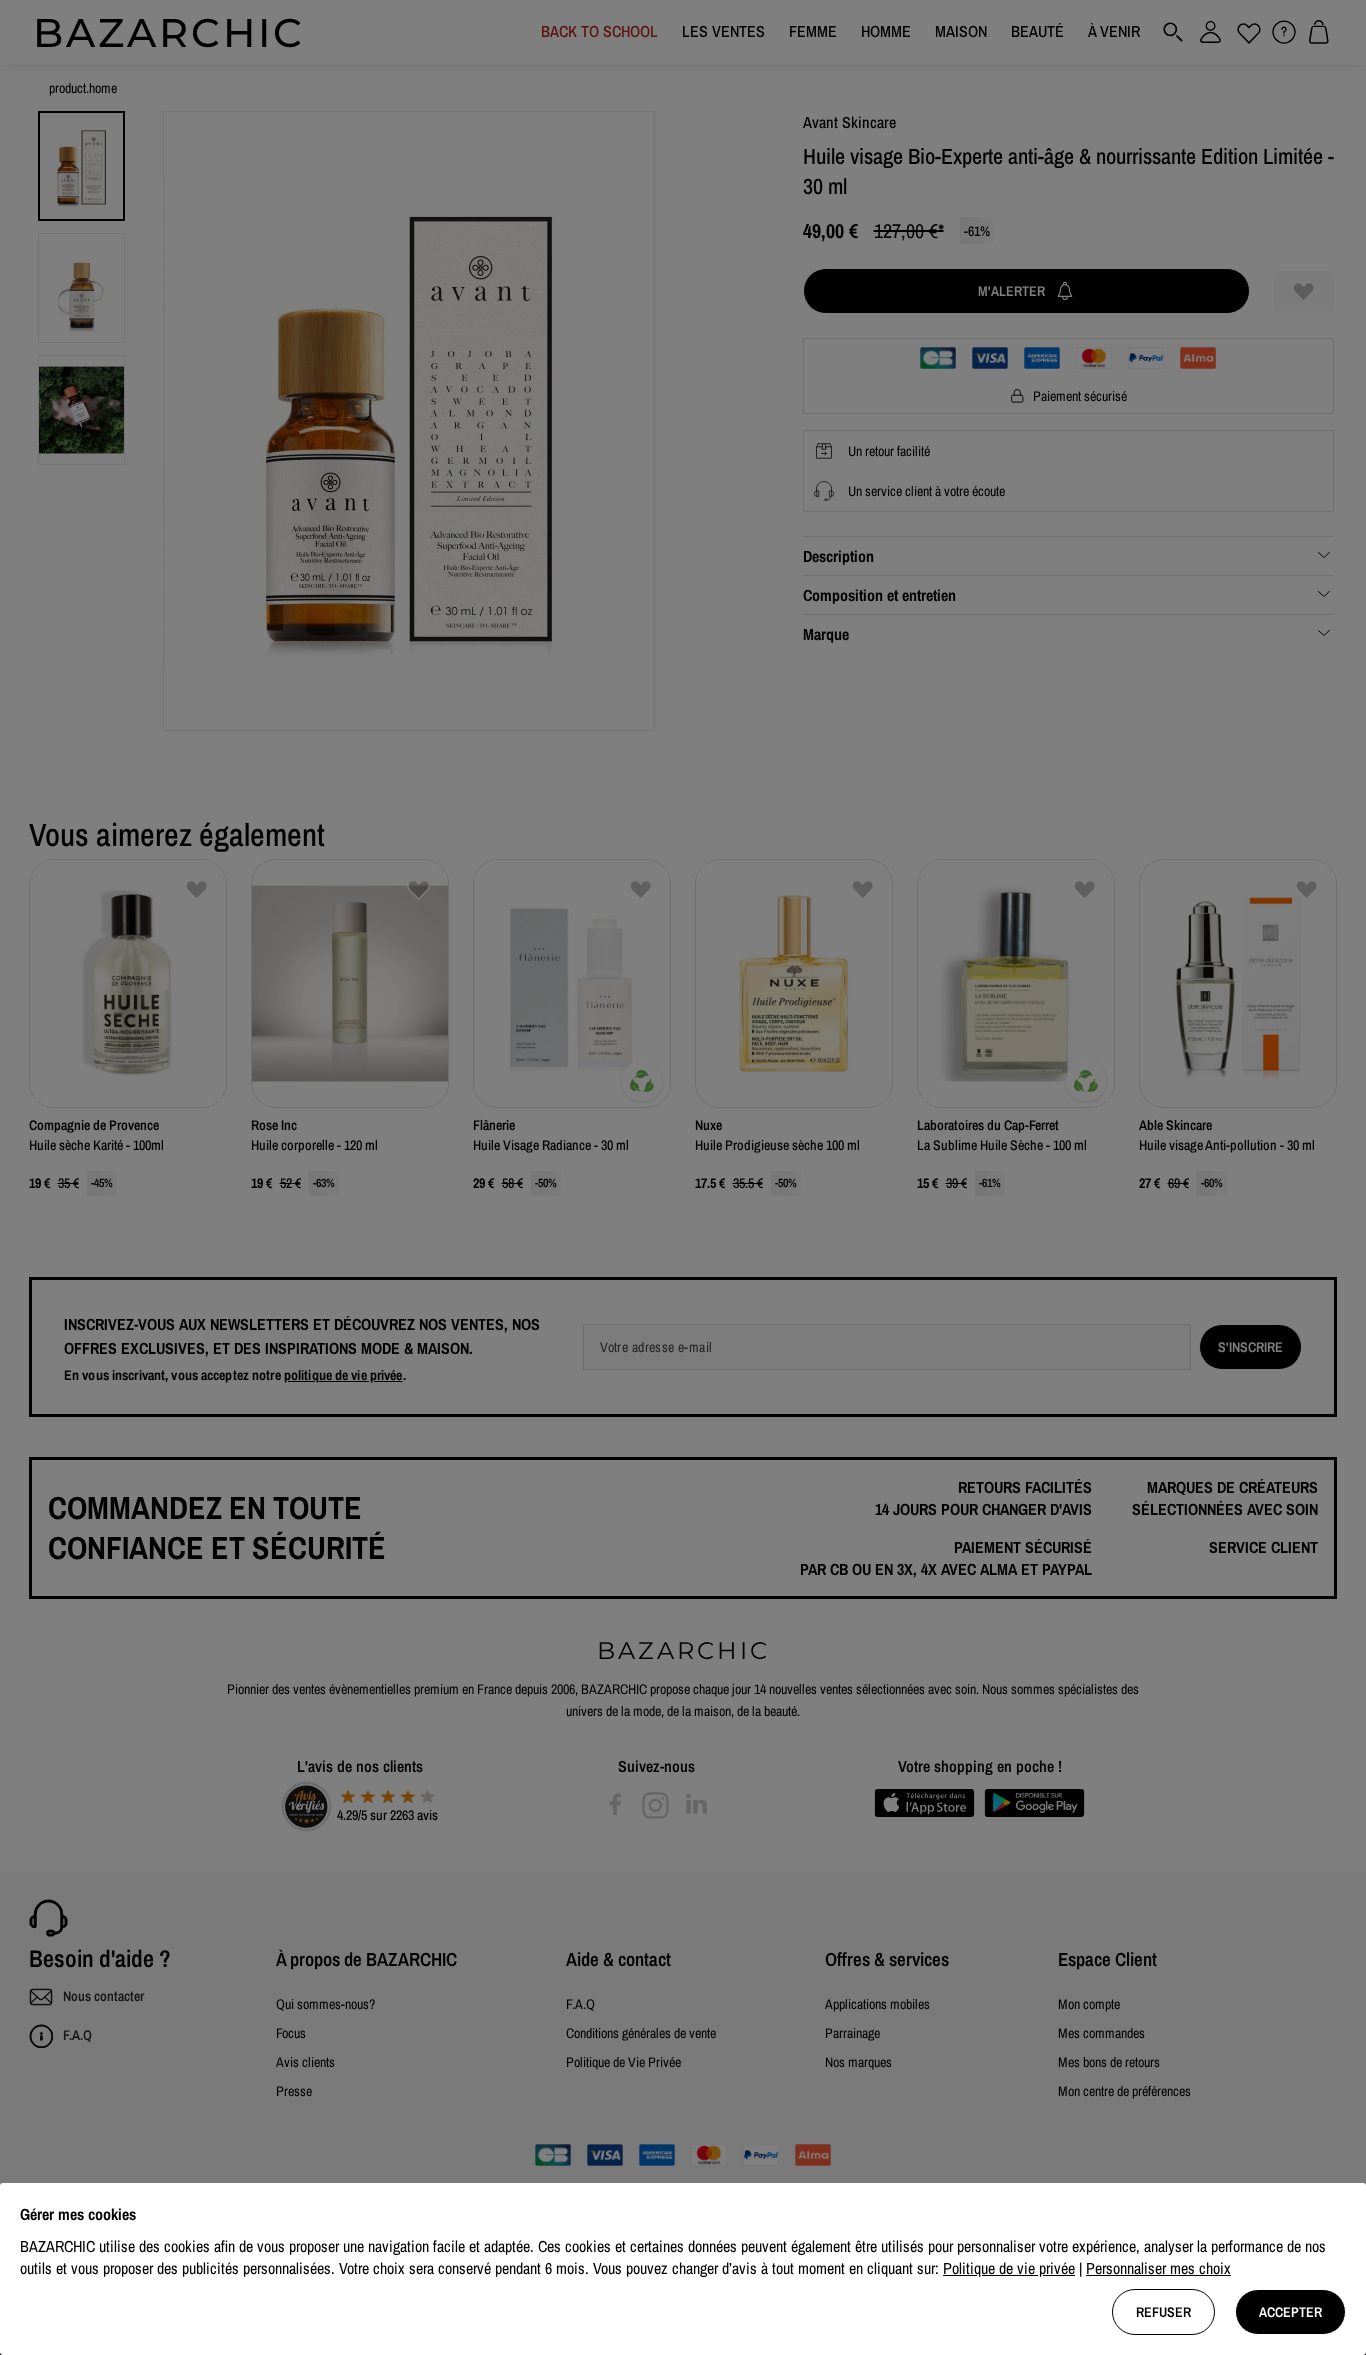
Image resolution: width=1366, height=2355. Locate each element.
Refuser (1163, 2312)
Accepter (1290, 2312)
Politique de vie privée (1009, 2268)
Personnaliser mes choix (1158, 2268)
